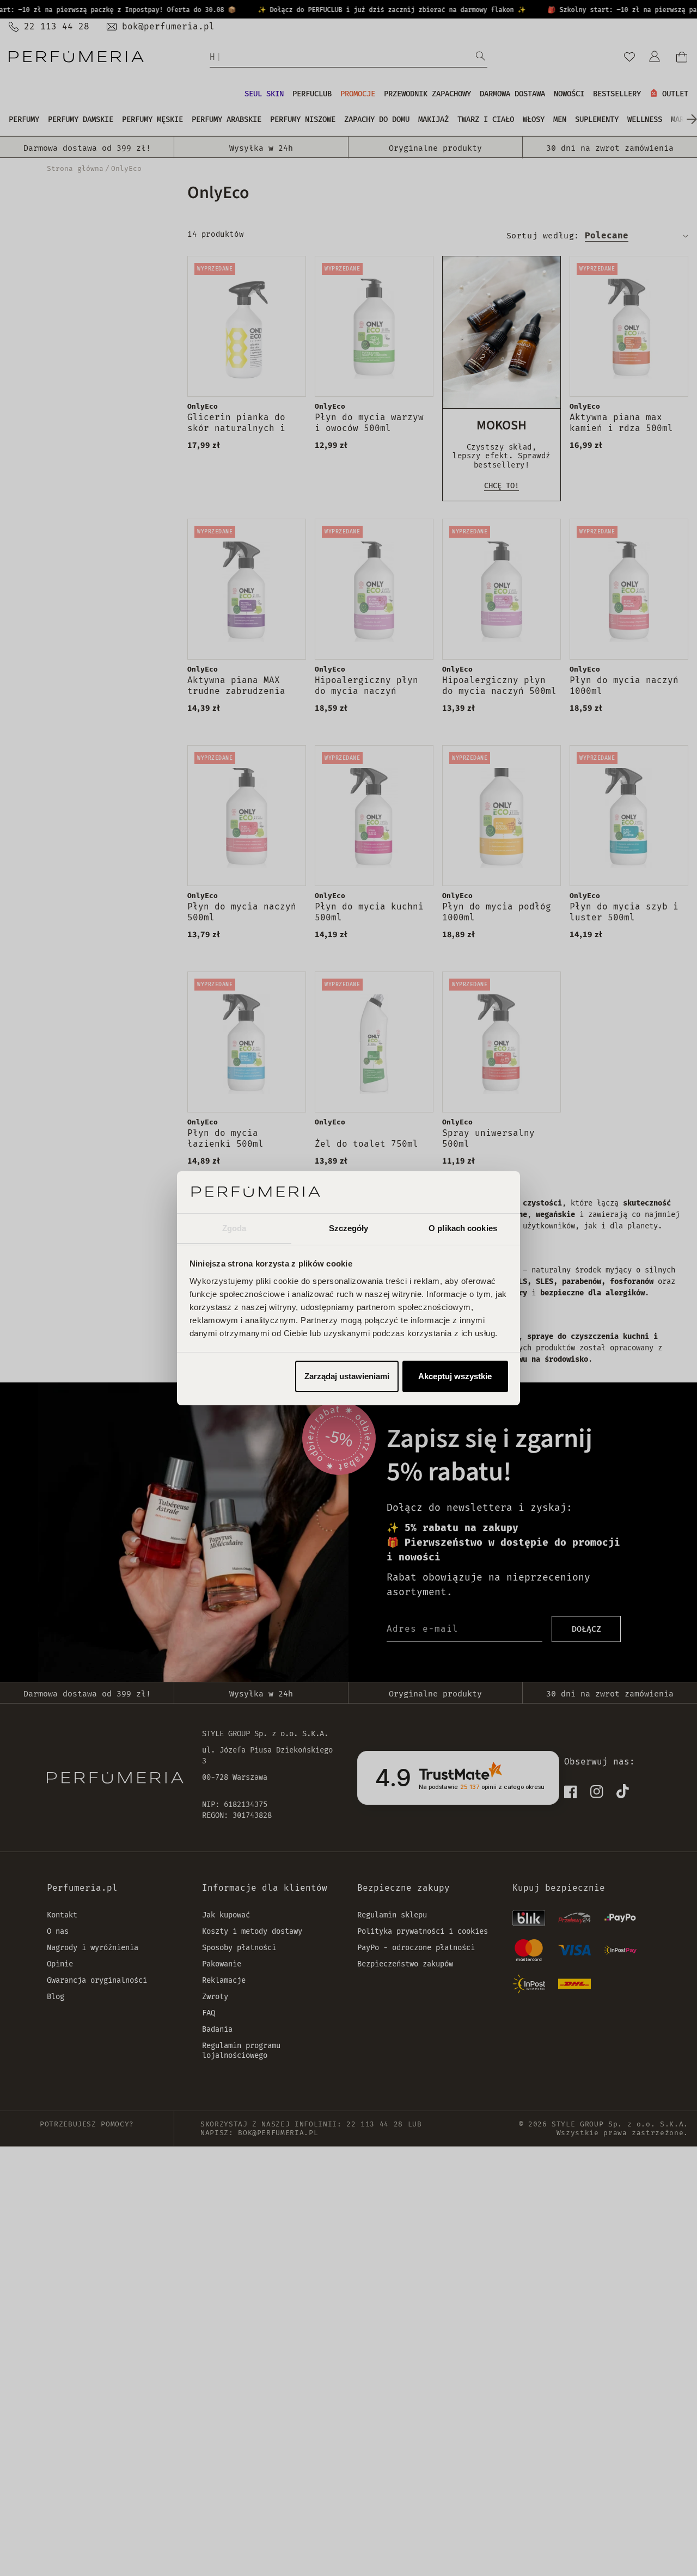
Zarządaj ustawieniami (347, 1376)
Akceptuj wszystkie (455, 1376)
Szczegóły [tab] (349, 1228)
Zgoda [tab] (234, 1228)
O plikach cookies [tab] (463, 1228)
